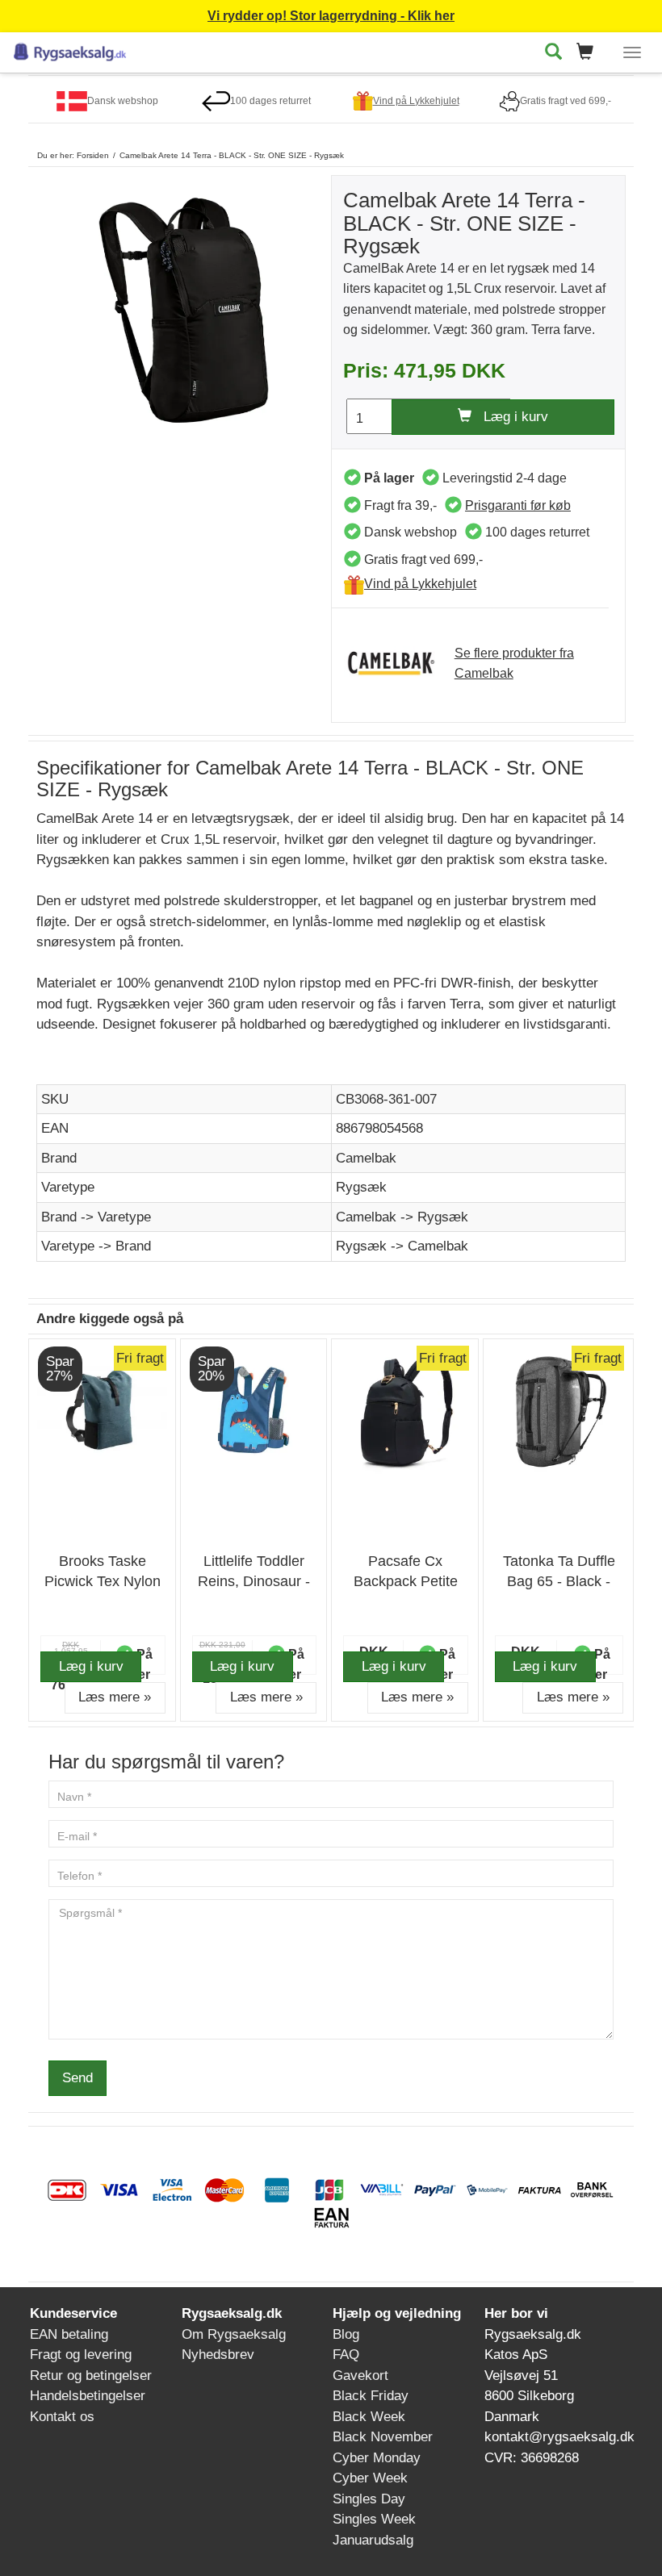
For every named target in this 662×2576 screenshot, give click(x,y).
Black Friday (371, 2396)
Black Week (369, 2417)
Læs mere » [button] (115, 1697)
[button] (590, 53)
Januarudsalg (373, 2540)
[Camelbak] (399, 664)
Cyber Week (370, 2478)
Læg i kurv (510, 417)
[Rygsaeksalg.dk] (70, 50)
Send (78, 2078)
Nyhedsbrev (218, 2355)
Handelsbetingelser (88, 2396)
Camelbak (366, 1158)
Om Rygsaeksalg (234, 2334)
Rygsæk (361, 1187)
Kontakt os (62, 2417)
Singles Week (374, 2519)
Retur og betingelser (91, 2376)
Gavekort (360, 2376)
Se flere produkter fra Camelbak (514, 664)
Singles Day (369, 2499)
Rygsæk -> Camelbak (402, 1246)
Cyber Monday (377, 2458)
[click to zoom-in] (184, 309)
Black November (383, 2437)
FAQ (346, 2355)
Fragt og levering (81, 2355)
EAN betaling (69, 2334)
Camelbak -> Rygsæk (402, 1217)
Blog (346, 2334)
